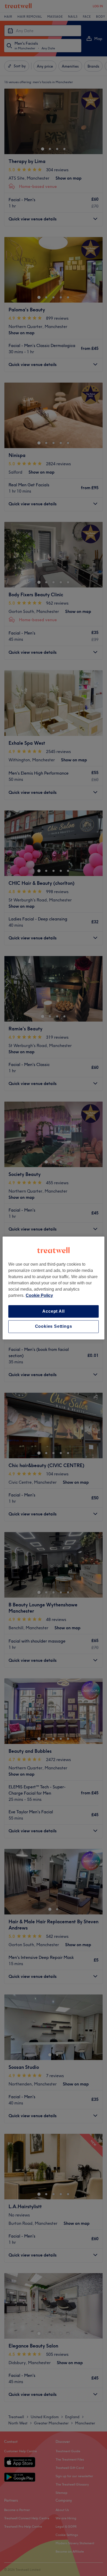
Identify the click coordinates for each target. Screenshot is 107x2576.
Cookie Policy (39, 1295)
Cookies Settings (54, 1327)
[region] (53, 1288)
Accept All (53, 1311)
